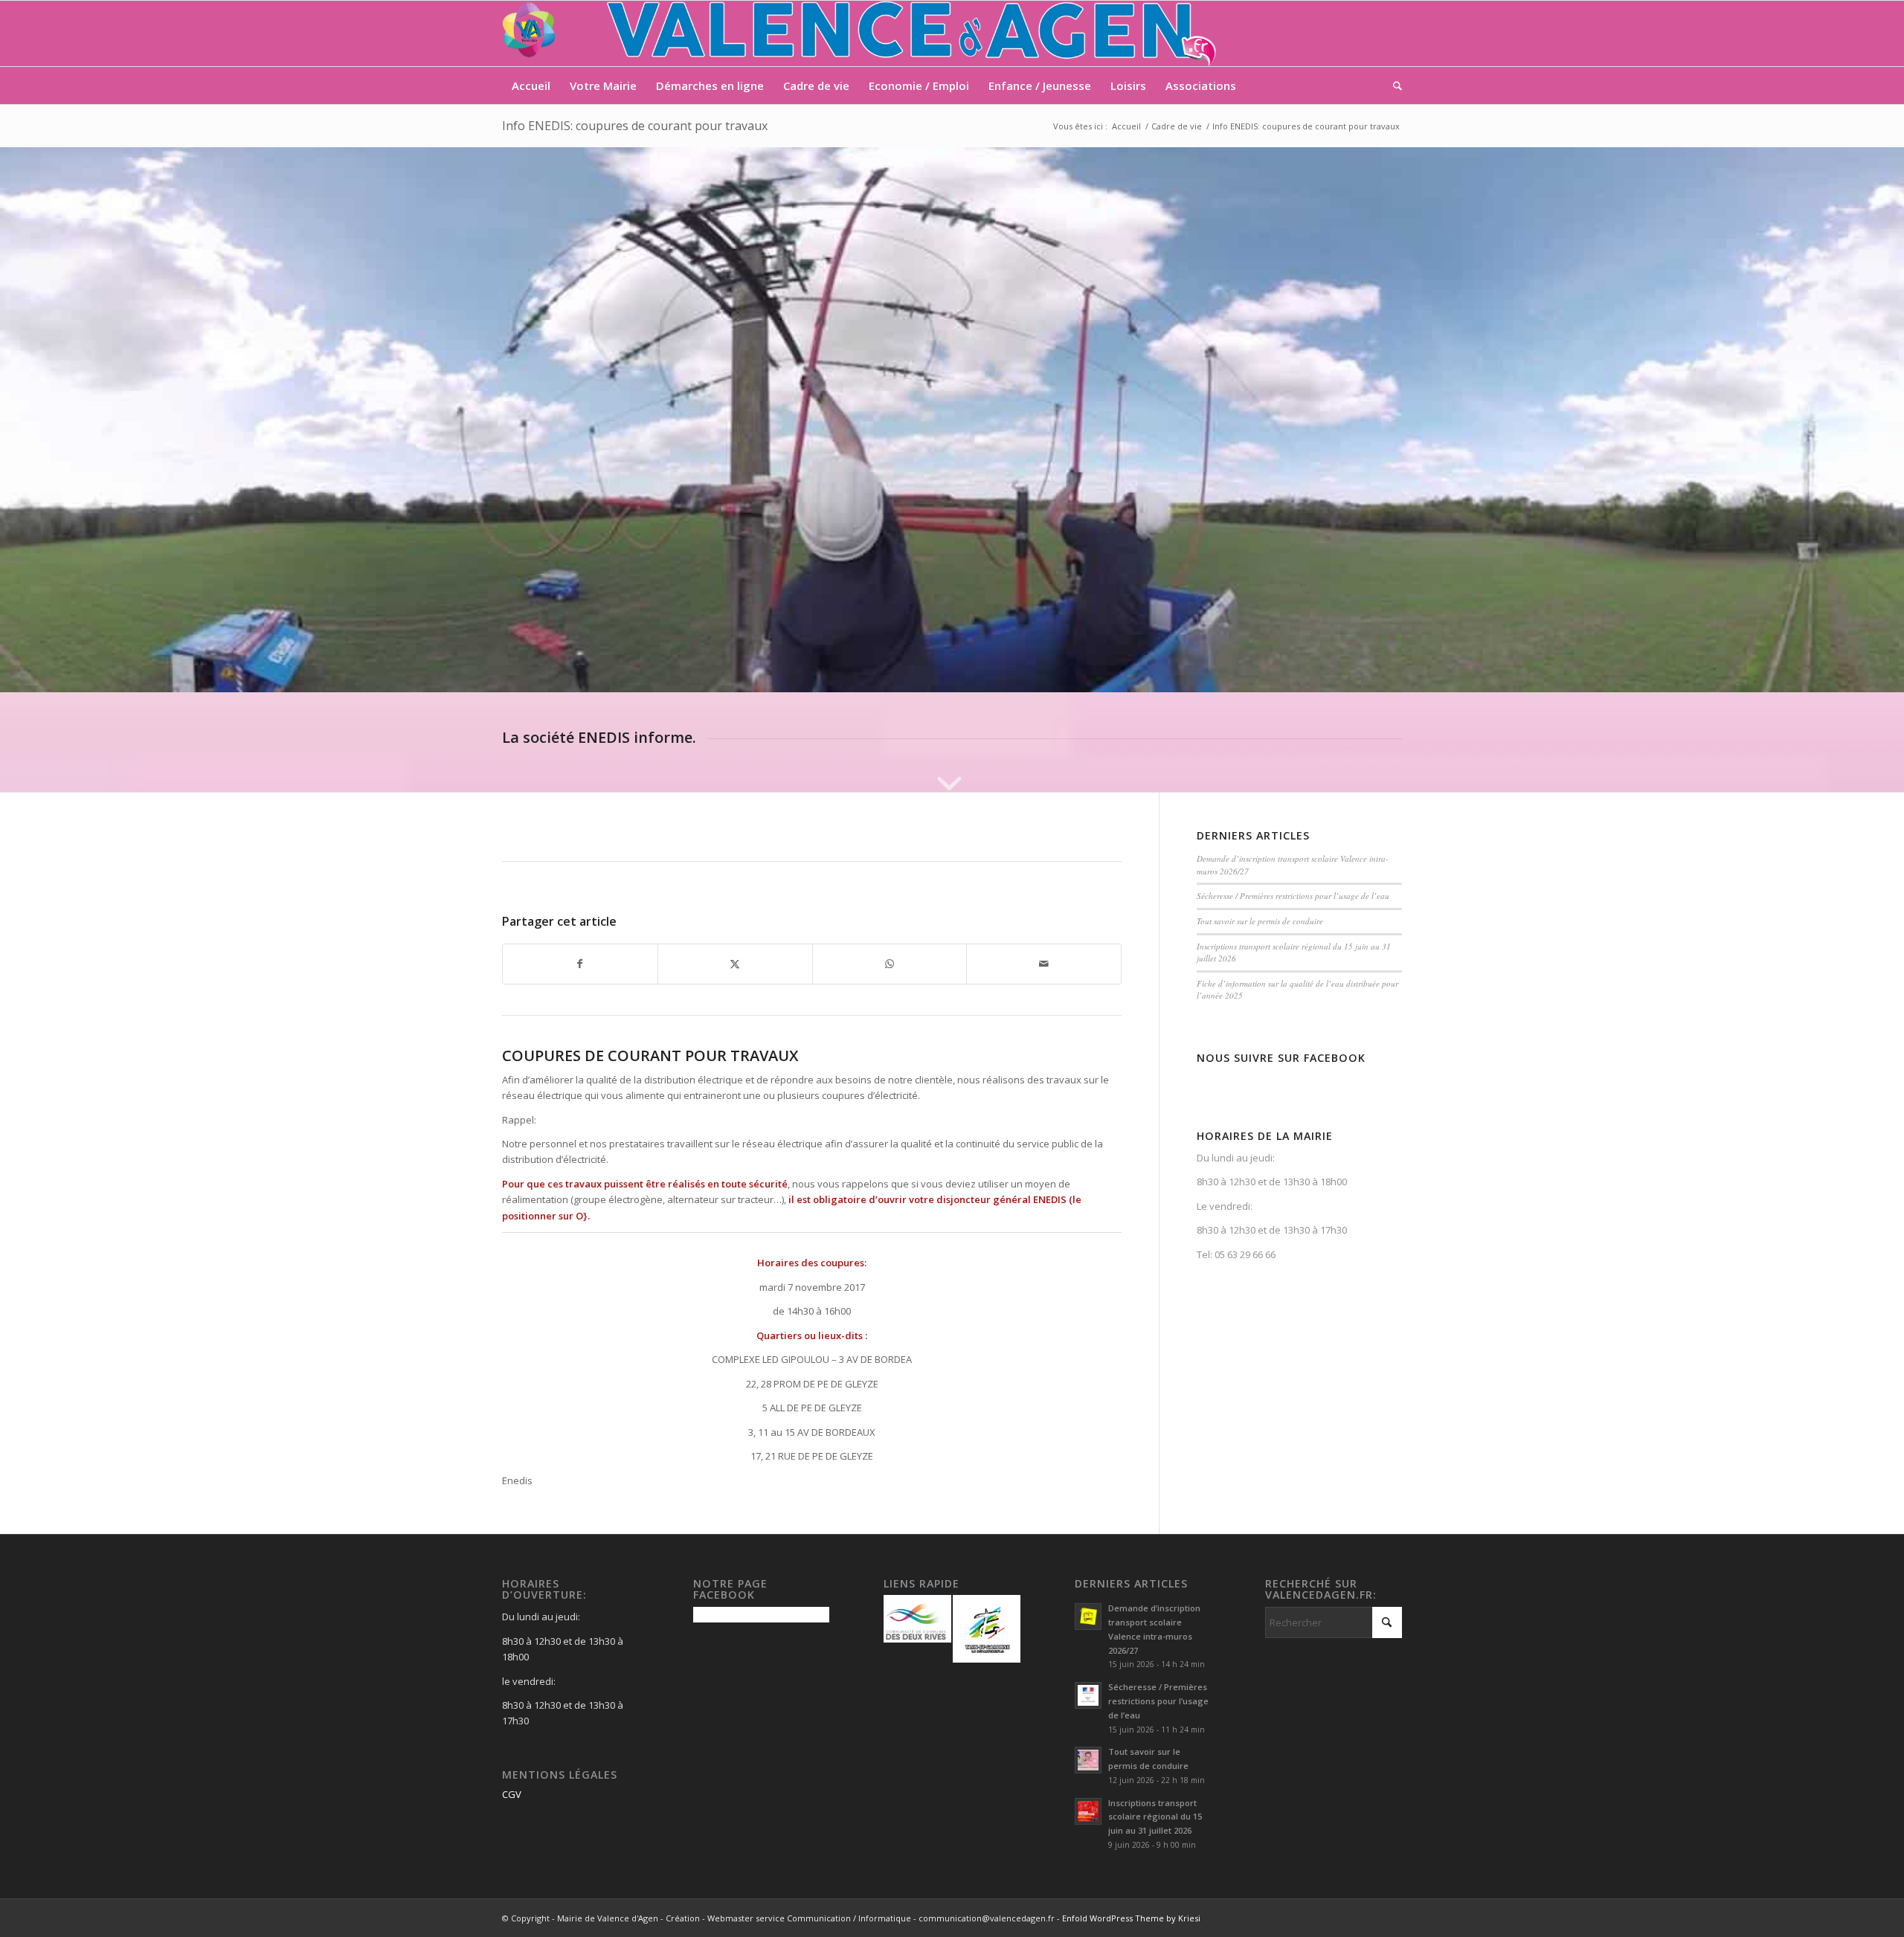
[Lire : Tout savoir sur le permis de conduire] (1088, 1760)
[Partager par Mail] (1044, 964)
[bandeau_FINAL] (861, 33)
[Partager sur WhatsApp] (890, 964)
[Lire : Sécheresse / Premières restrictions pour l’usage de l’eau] (1088, 1695)
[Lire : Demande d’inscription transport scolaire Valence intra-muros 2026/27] (1088, 1617)
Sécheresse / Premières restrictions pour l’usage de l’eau (1293, 896)
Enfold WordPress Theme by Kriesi (1131, 1918)
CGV (512, 1794)
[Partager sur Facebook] (580, 964)
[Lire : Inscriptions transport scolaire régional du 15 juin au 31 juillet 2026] (1088, 1811)
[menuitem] (531, 86)
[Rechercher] (1393, 86)
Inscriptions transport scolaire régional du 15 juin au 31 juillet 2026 (1155, 1817)
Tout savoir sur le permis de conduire (1260, 921)
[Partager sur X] (735, 964)
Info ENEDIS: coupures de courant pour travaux (635, 126)
